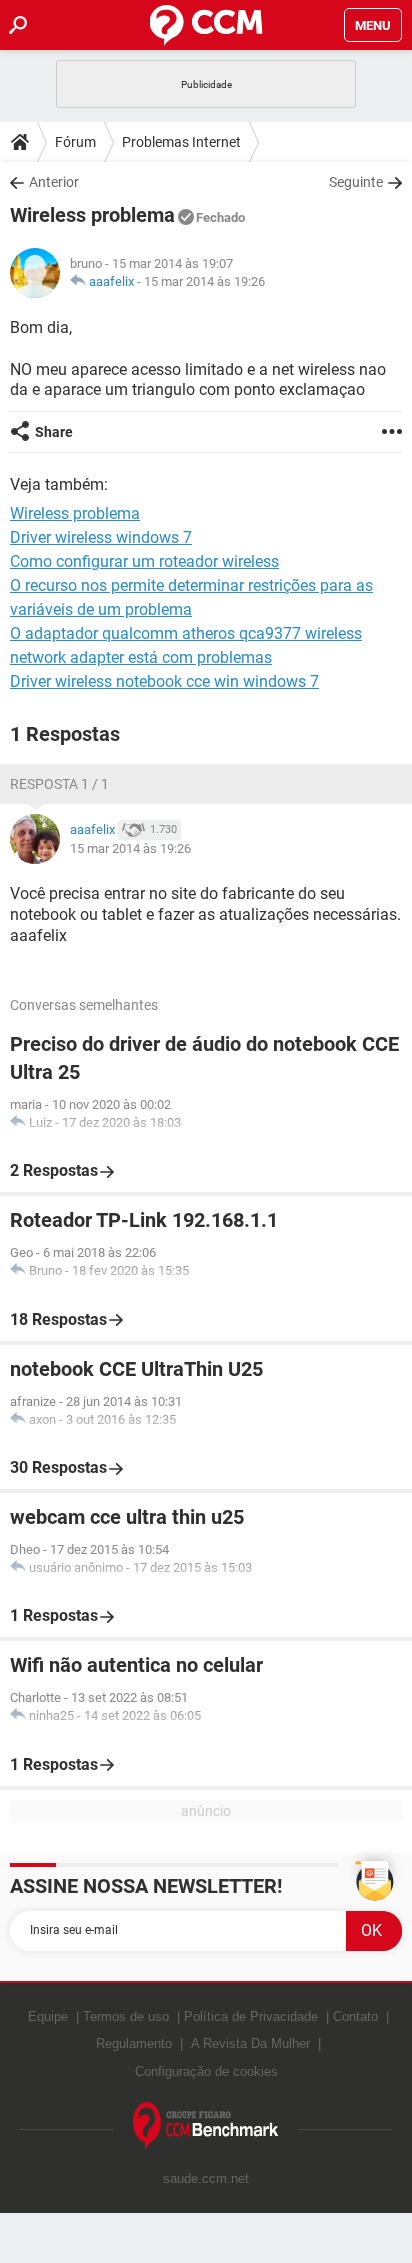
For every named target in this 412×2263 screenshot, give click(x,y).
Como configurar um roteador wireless (144, 561)
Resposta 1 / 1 (59, 784)
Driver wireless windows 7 (101, 537)
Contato (355, 2016)
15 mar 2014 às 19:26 (204, 281)
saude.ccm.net (206, 2178)
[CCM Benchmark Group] (206, 2126)
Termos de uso (126, 2016)
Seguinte (356, 182)
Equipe (48, 2016)
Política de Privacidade (251, 2016)
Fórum (75, 142)
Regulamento (134, 2043)
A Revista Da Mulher (250, 2043)
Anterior (54, 182)
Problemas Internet (181, 142)
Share (54, 432)
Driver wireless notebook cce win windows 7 (164, 681)
